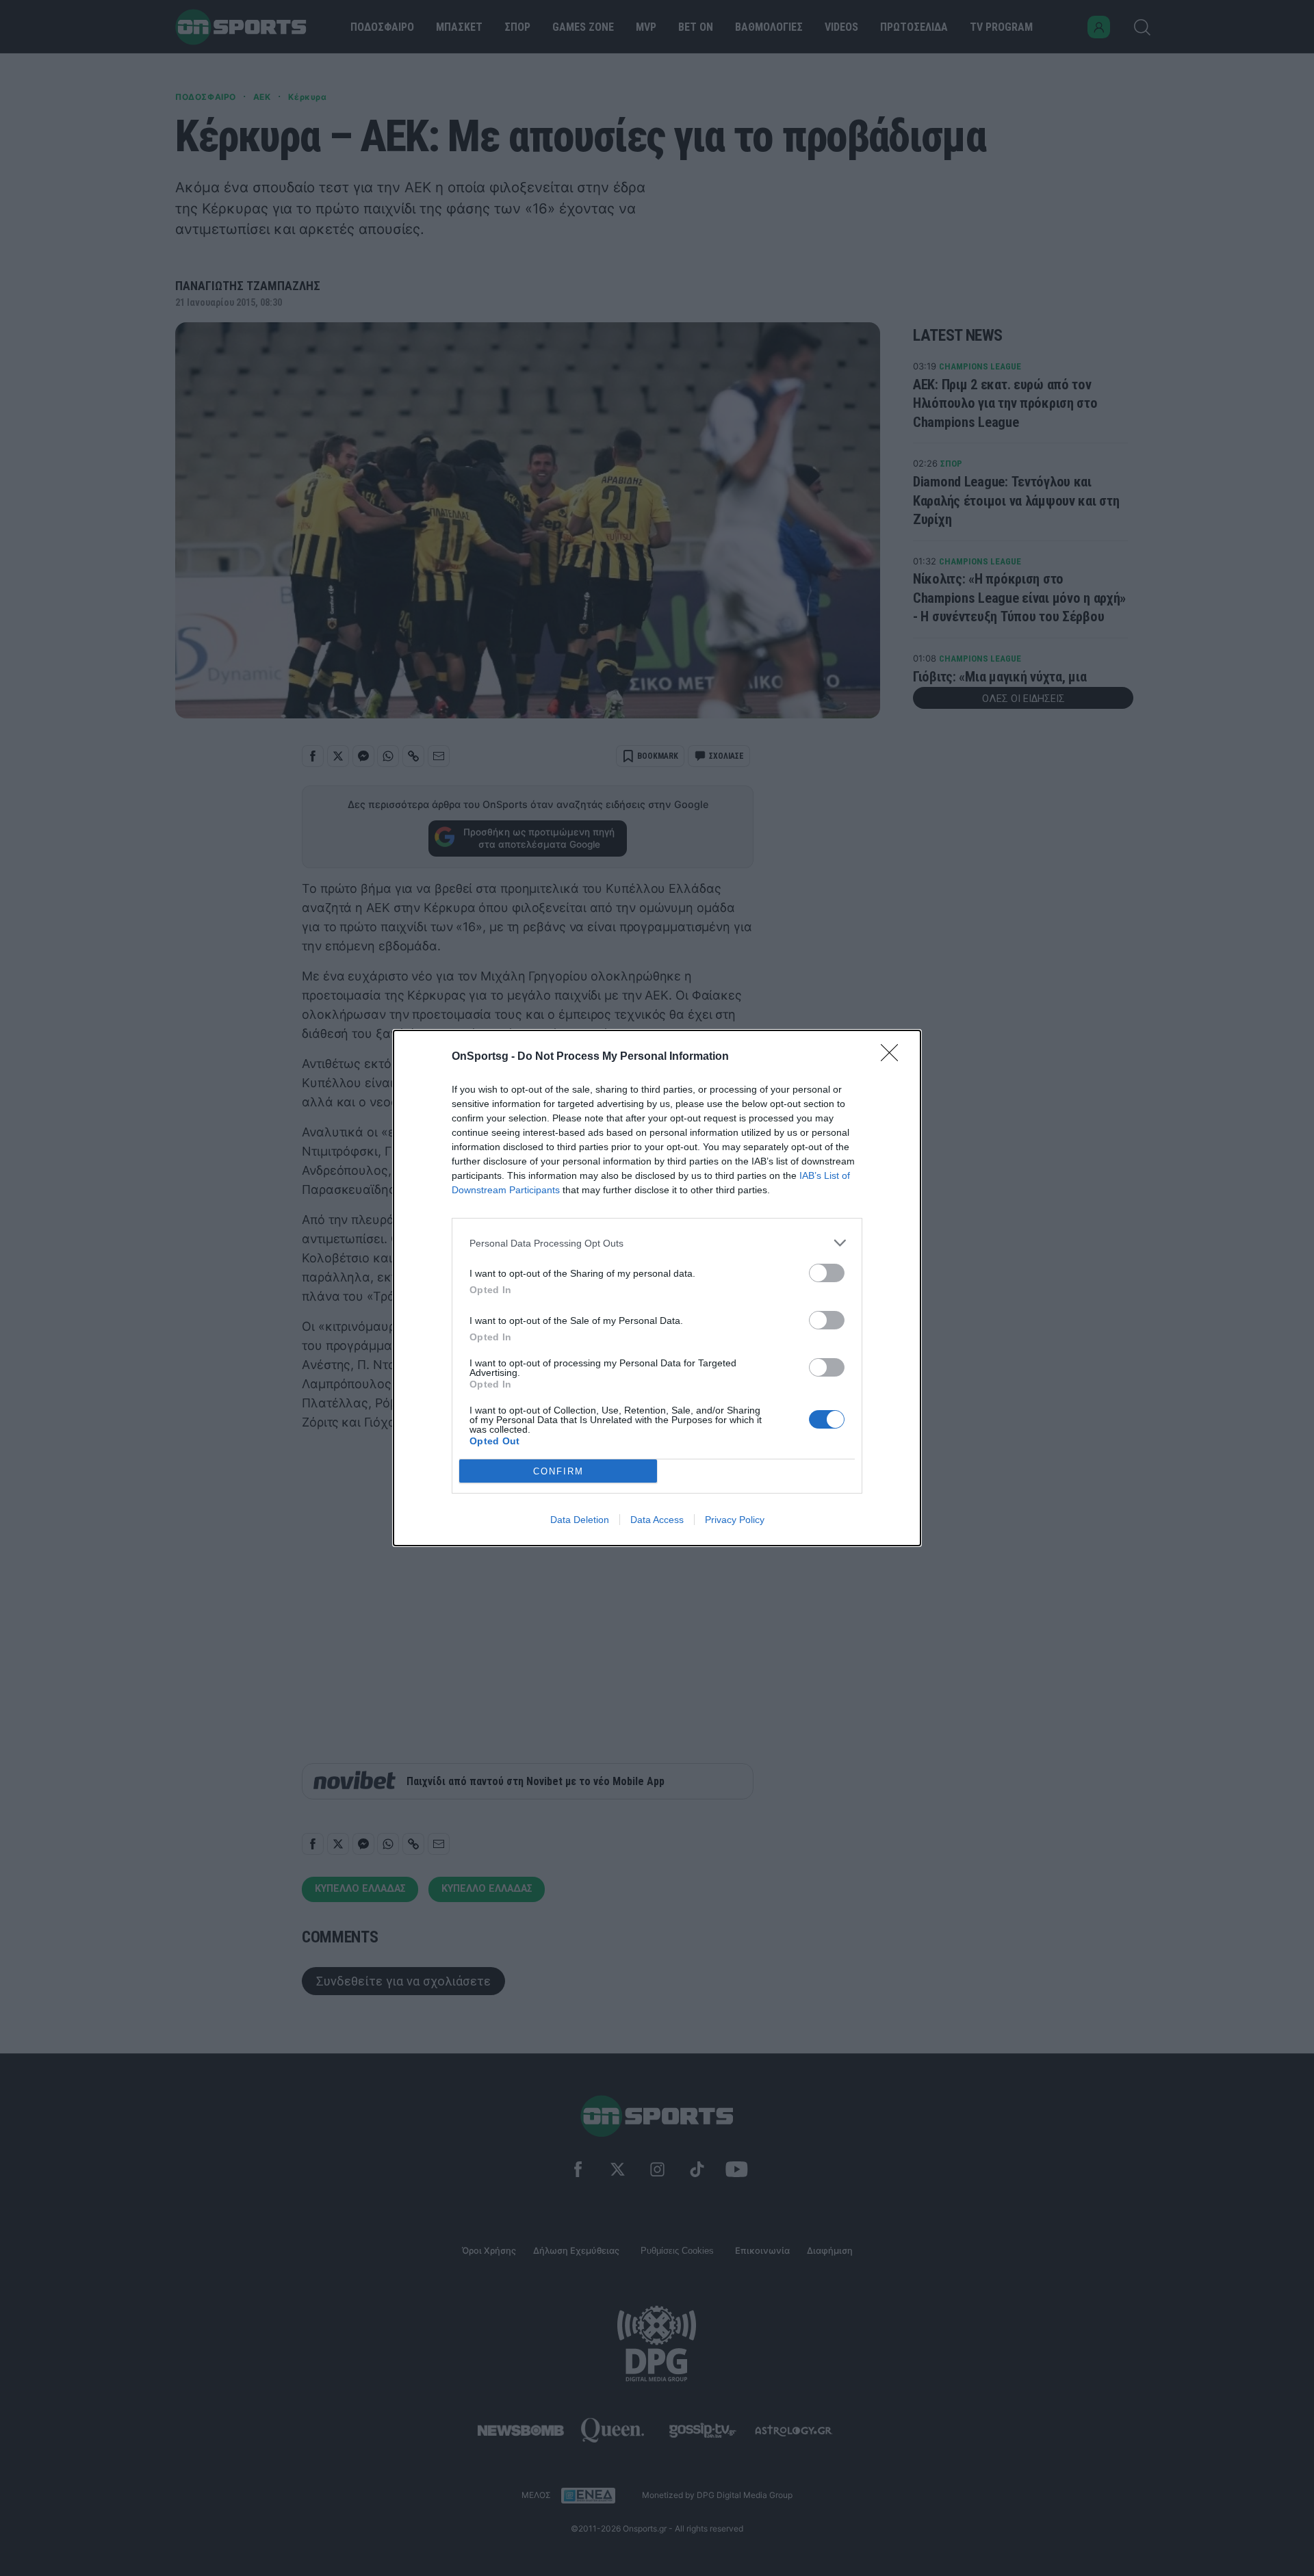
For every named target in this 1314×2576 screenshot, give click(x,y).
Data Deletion (580, 1520)
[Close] (894, 1057)
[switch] (827, 1273)
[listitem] (657, 1243)
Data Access (657, 1520)
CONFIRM (558, 1471)
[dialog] (657, 1288)
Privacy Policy (735, 1520)
